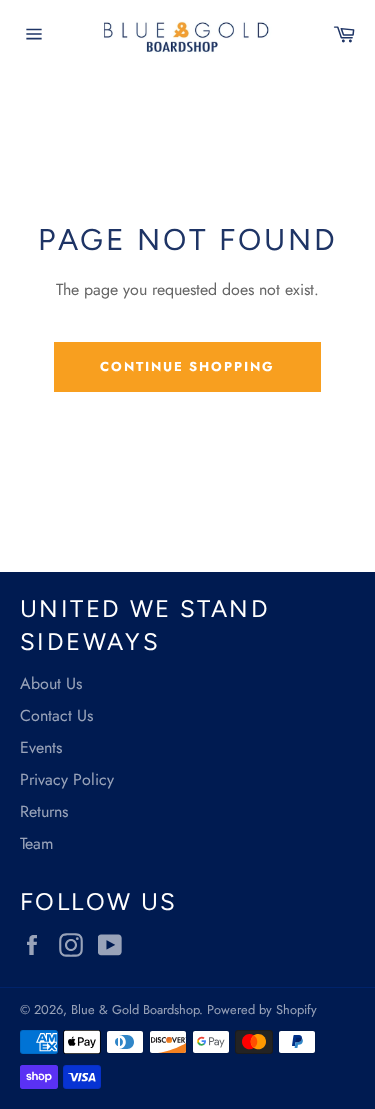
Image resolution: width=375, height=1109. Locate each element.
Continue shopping (187, 366)
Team (36, 843)
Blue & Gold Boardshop (135, 1009)
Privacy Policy (67, 779)
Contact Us (56, 715)
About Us (51, 683)
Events (41, 747)
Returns (44, 811)
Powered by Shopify (262, 1009)
